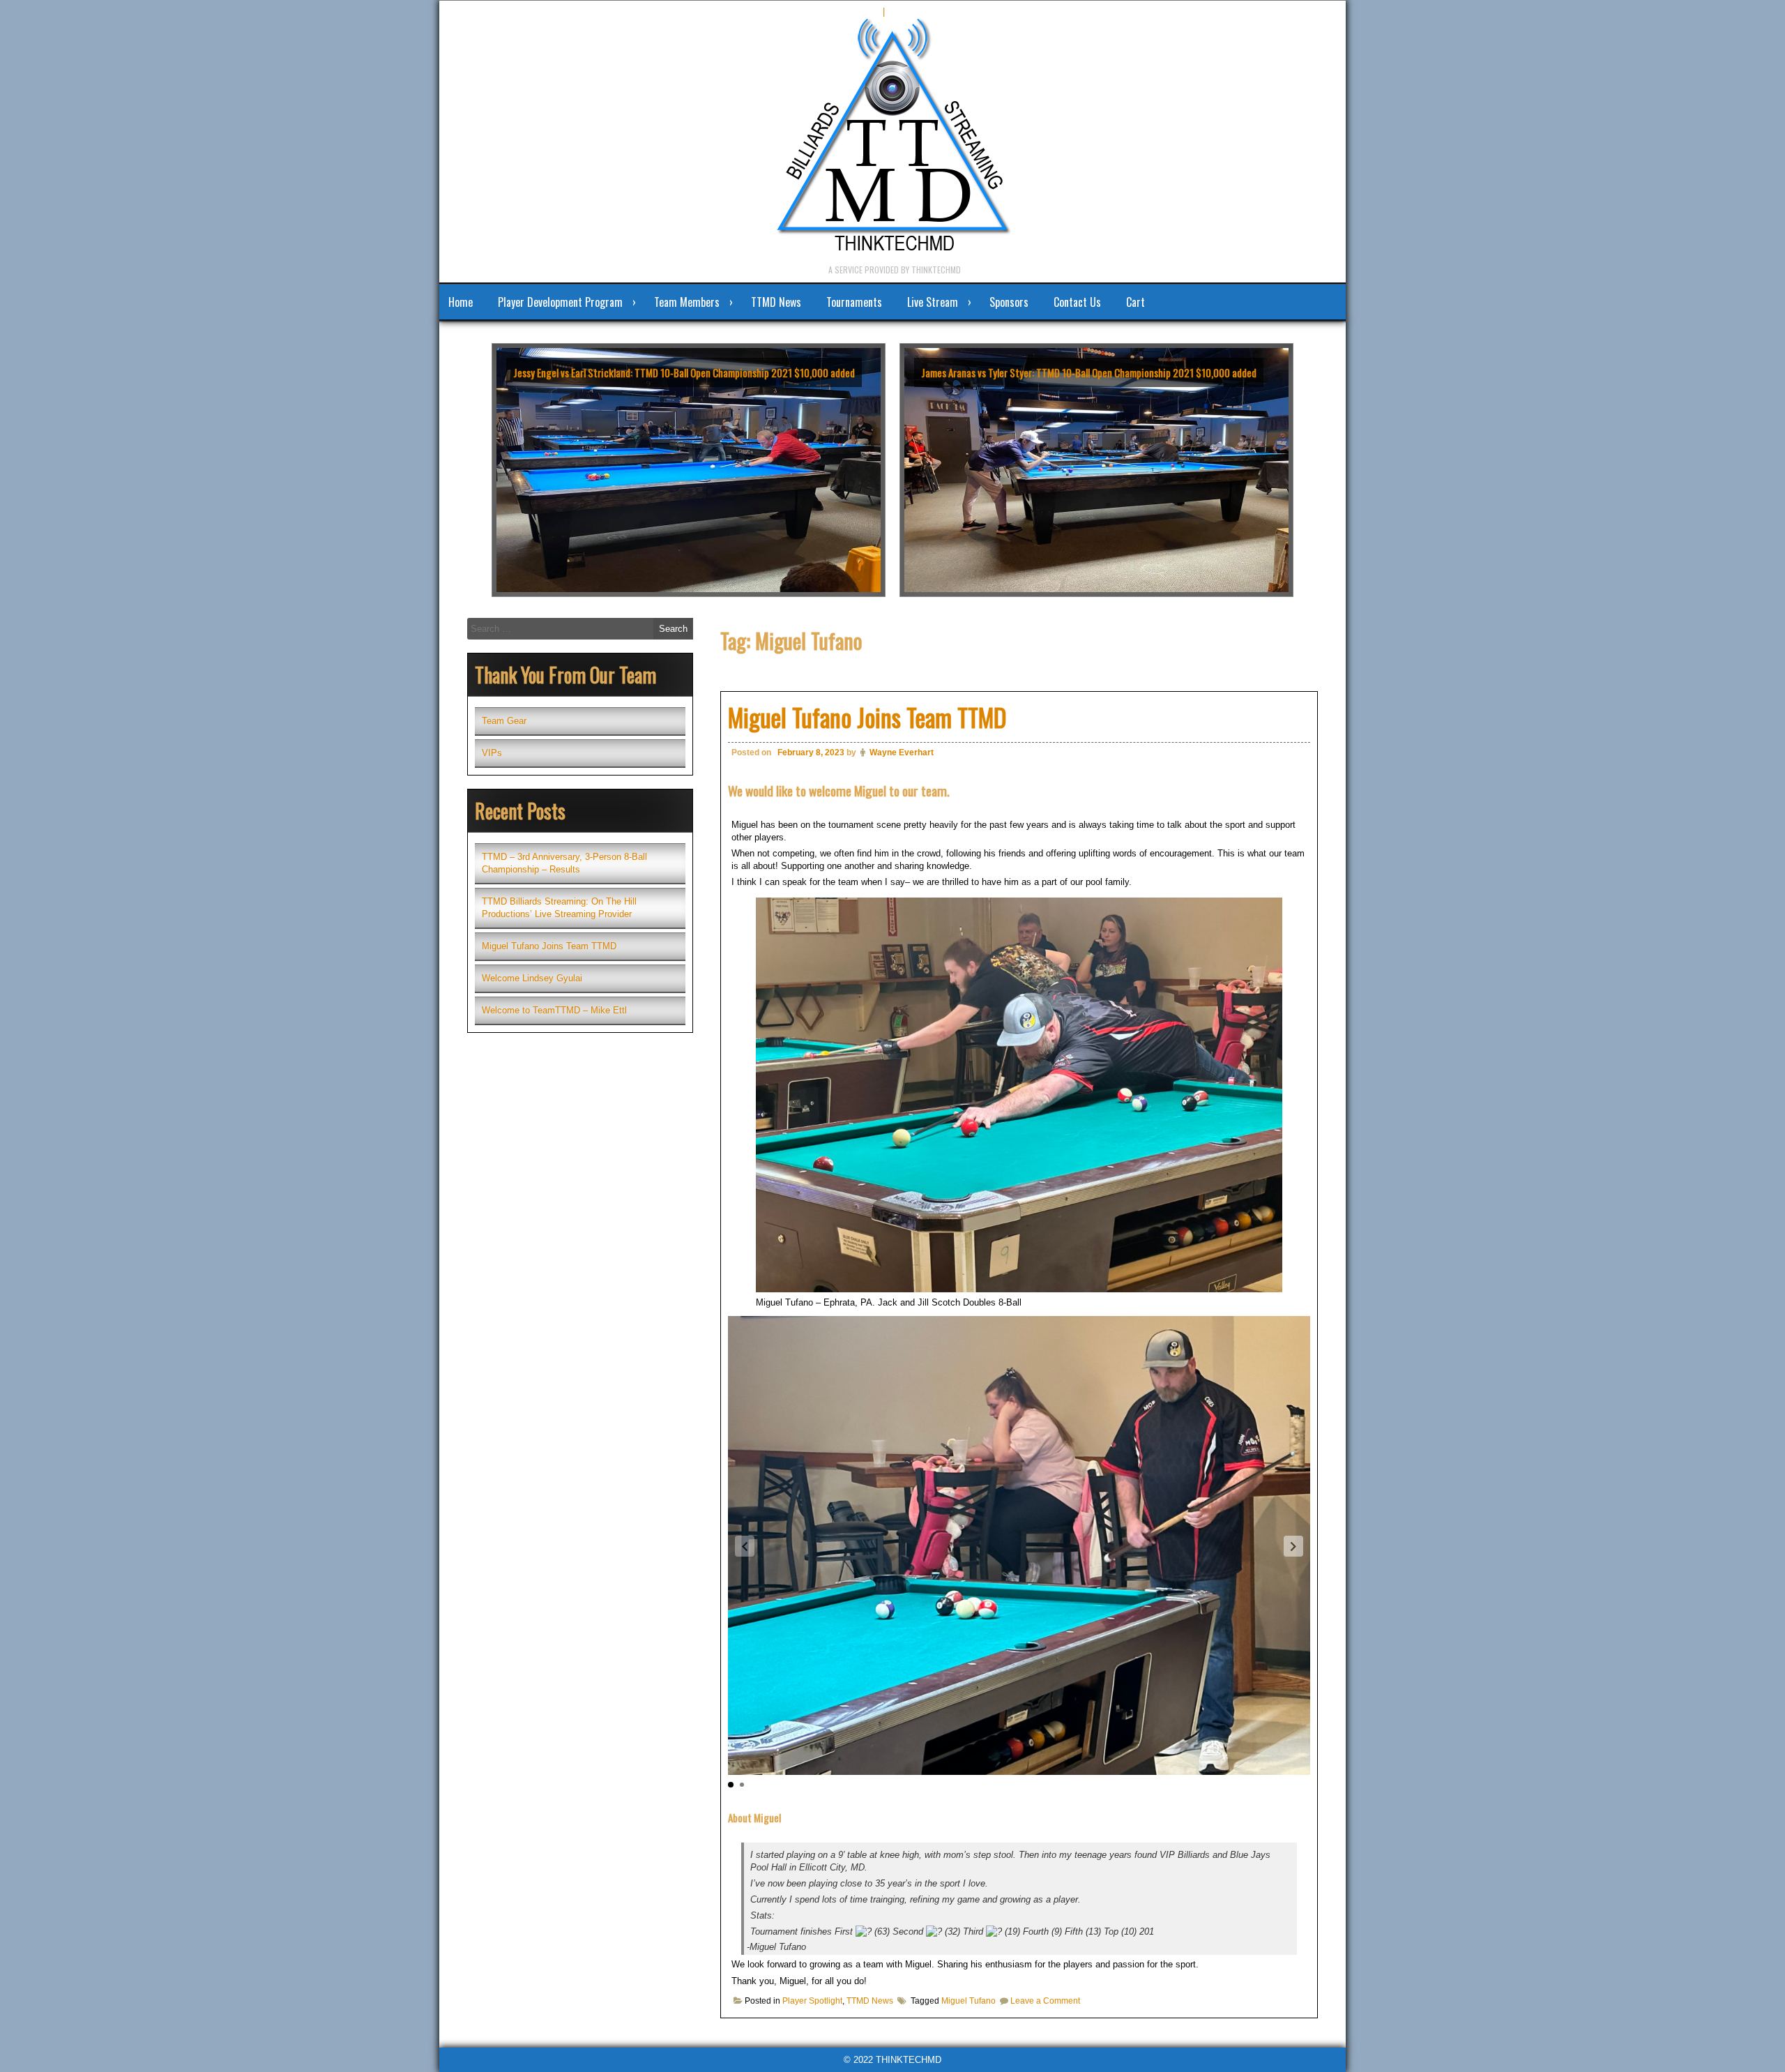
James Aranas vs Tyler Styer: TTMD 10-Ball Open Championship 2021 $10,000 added (1089, 372)
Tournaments (854, 302)
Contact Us (1077, 302)
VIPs (492, 753)
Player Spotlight (812, 2001)
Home (461, 302)
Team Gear (504, 721)
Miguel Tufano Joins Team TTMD (867, 717)
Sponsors (1009, 302)
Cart (1135, 302)
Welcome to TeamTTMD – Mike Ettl (554, 1010)
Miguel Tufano (969, 2001)
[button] (1293, 1546)
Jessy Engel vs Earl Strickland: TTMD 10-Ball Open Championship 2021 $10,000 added (684, 372)
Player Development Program (560, 302)
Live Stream (933, 302)
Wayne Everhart (902, 753)
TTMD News (776, 302)
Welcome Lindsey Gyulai (532, 978)
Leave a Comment (1045, 2001)
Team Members (687, 302)
